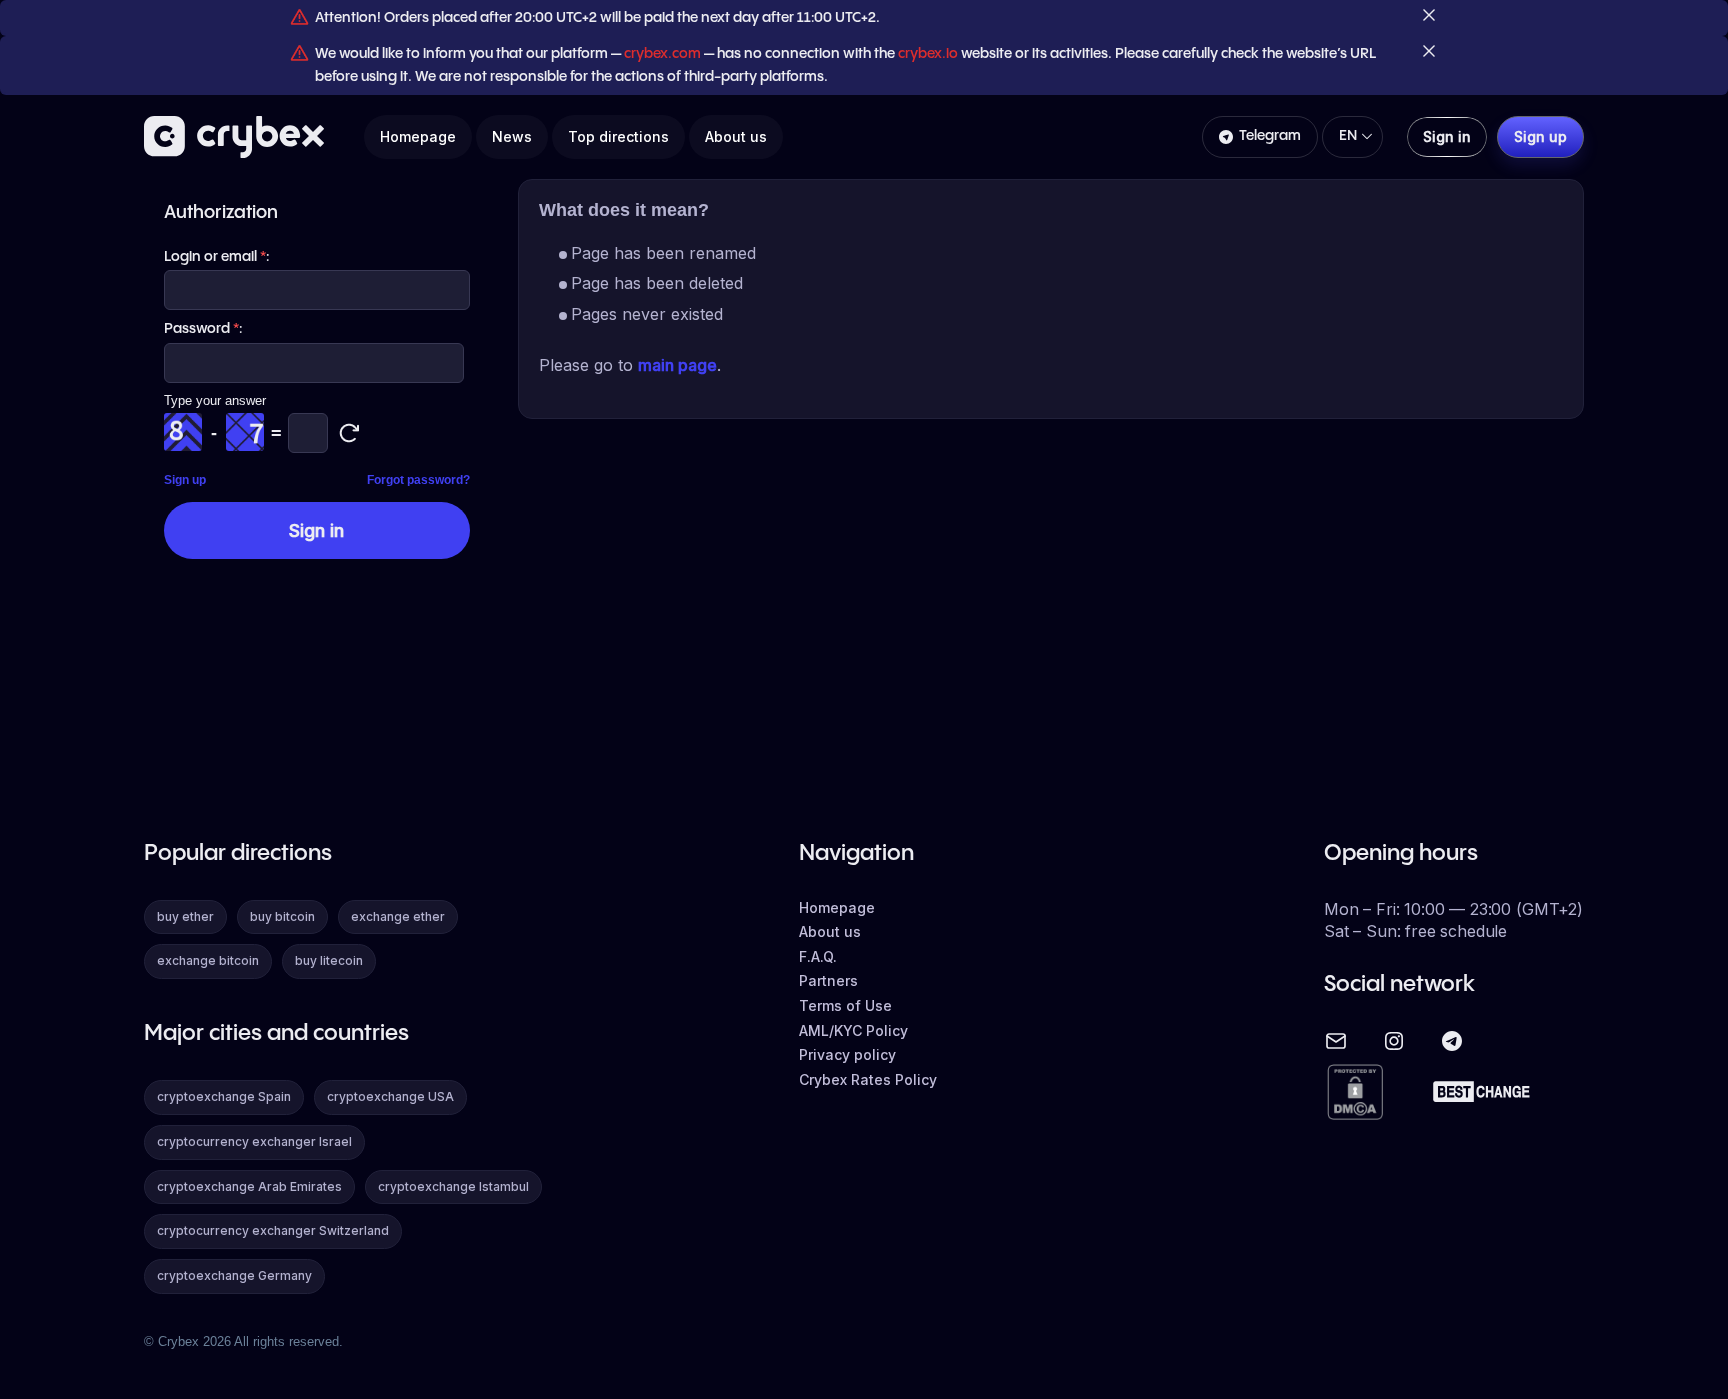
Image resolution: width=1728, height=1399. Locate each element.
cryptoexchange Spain (224, 1096)
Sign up (185, 480)
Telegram (1270, 136)
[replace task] (349, 433)
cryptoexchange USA (390, 1096)
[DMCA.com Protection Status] (1355, 1093)
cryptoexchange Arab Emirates (249, 1186)
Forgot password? (418, 480)
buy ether (185, 916)
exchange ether (398, 916)
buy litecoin (329, 960)
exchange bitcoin (208, 960)
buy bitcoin (282, 916)
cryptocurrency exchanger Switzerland (273, 1230)
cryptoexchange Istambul (453, 1186)
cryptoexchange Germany (234, 1275)
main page (677, 365)
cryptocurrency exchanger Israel (254, 1141)
